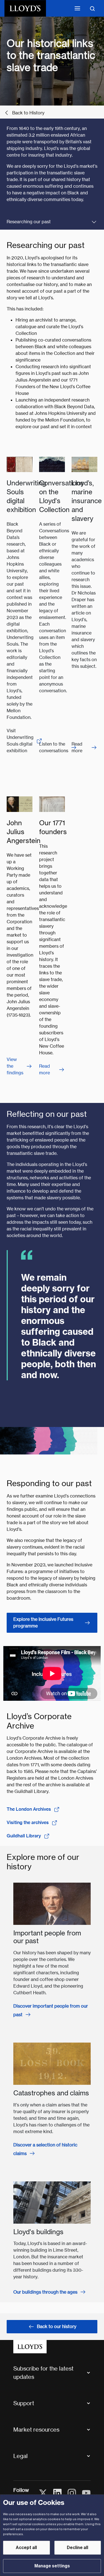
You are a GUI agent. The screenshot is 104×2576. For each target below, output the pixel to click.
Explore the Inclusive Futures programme (43, 1623)
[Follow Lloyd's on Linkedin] (57, 2493)
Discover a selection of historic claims (45, 2149)
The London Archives (29, 1809)
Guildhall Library (24, 1836)
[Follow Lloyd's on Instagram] (72, 2493)
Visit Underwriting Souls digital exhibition (20, 741)
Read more (77, 747)
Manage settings (52, 2566)
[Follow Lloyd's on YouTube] (86, 2493)
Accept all (26, 2548)
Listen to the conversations (54, 747)
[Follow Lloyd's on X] (43, 2493)
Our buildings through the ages (45, 2292)
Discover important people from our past (51, 2010)
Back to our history (57, 2327)
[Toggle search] (92, 8)
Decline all (78, 2548)
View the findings (15, 1066)
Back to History (28, 113)
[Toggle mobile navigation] (77, 8)
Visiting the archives (28, 1823)
